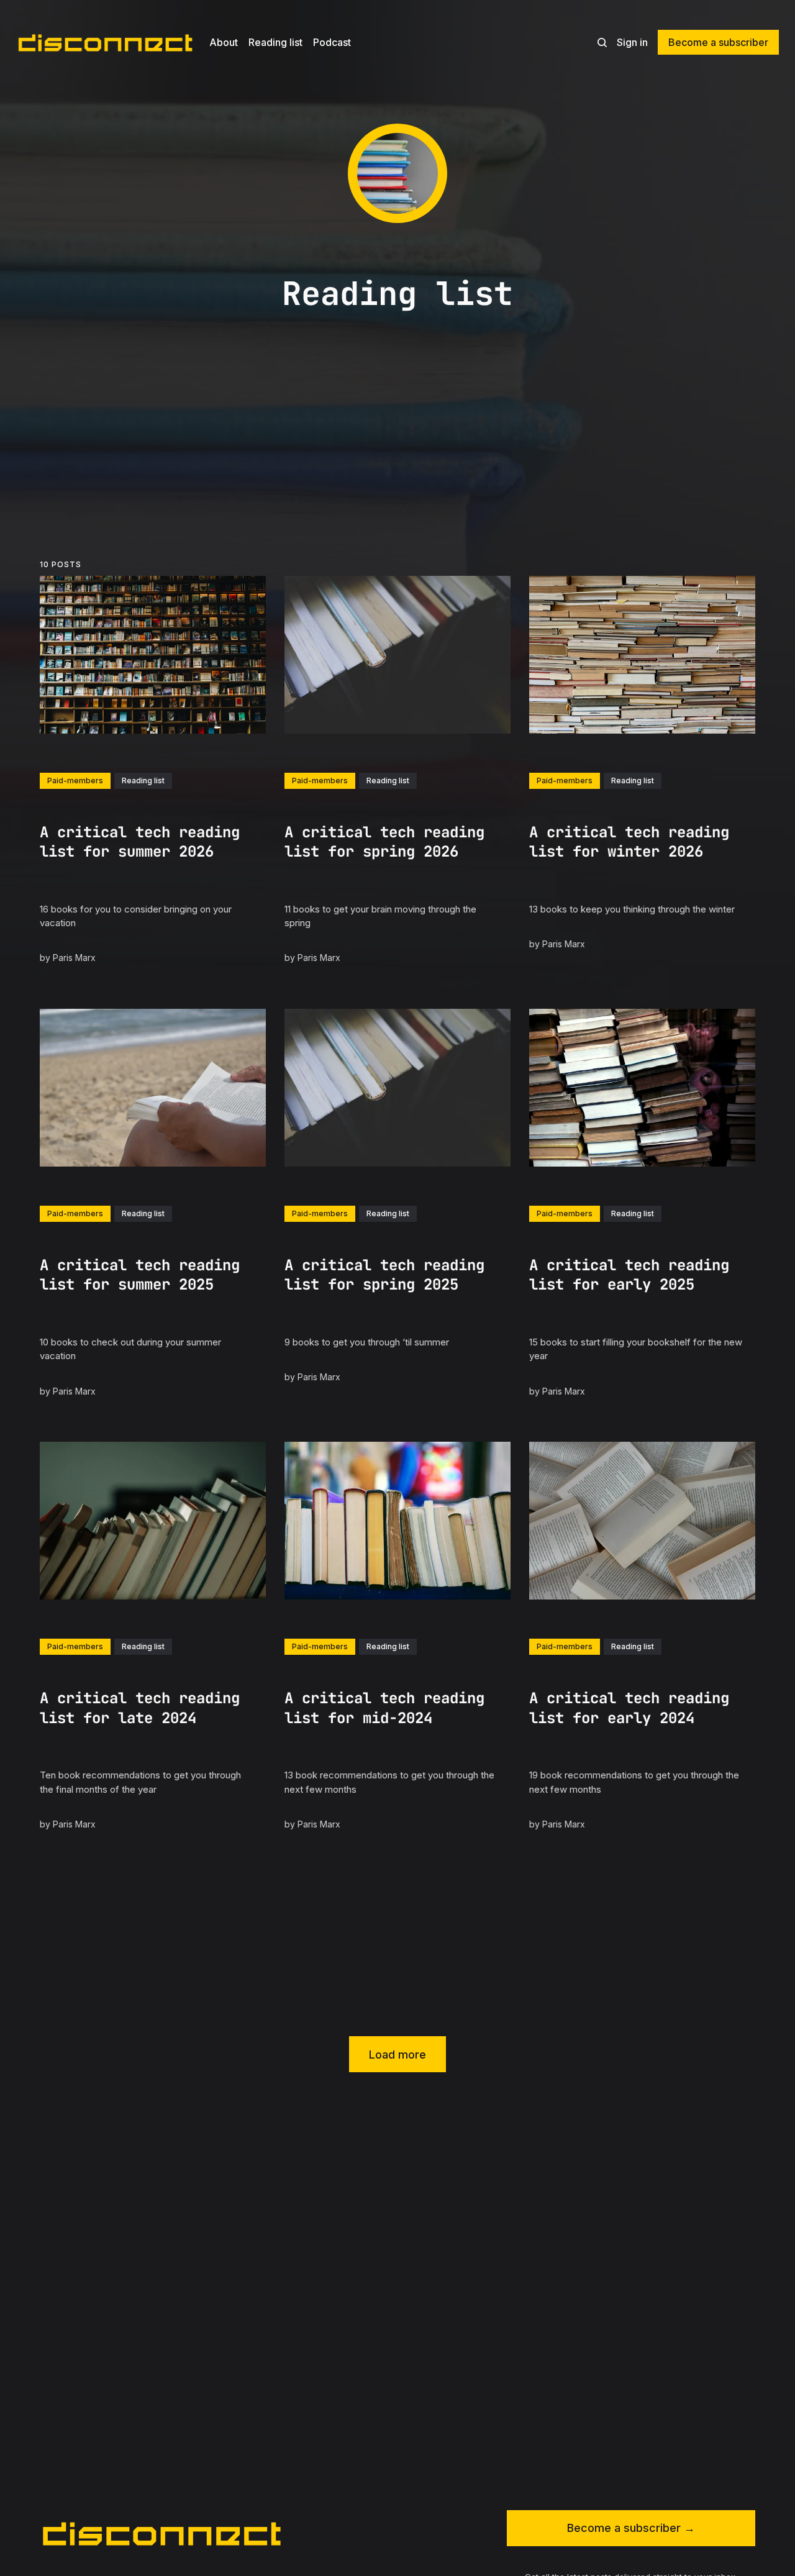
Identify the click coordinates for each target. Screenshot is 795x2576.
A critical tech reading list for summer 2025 (140, 1275)
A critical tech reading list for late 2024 (140, 1708)
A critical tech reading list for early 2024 (629, 1708)
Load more (397, 2055)
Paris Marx (74, 958)
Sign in (632, 42)
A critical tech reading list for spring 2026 (384, 842)
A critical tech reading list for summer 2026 (140, 842)
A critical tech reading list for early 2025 (629, 1275)
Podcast (332, 42)
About (224, 42)
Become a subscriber (718, 42)
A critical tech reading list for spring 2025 (384, 1275)
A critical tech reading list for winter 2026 (629, 842)
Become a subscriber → (631, 2528)
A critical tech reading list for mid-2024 (384, 1708)
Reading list (275, 42)
